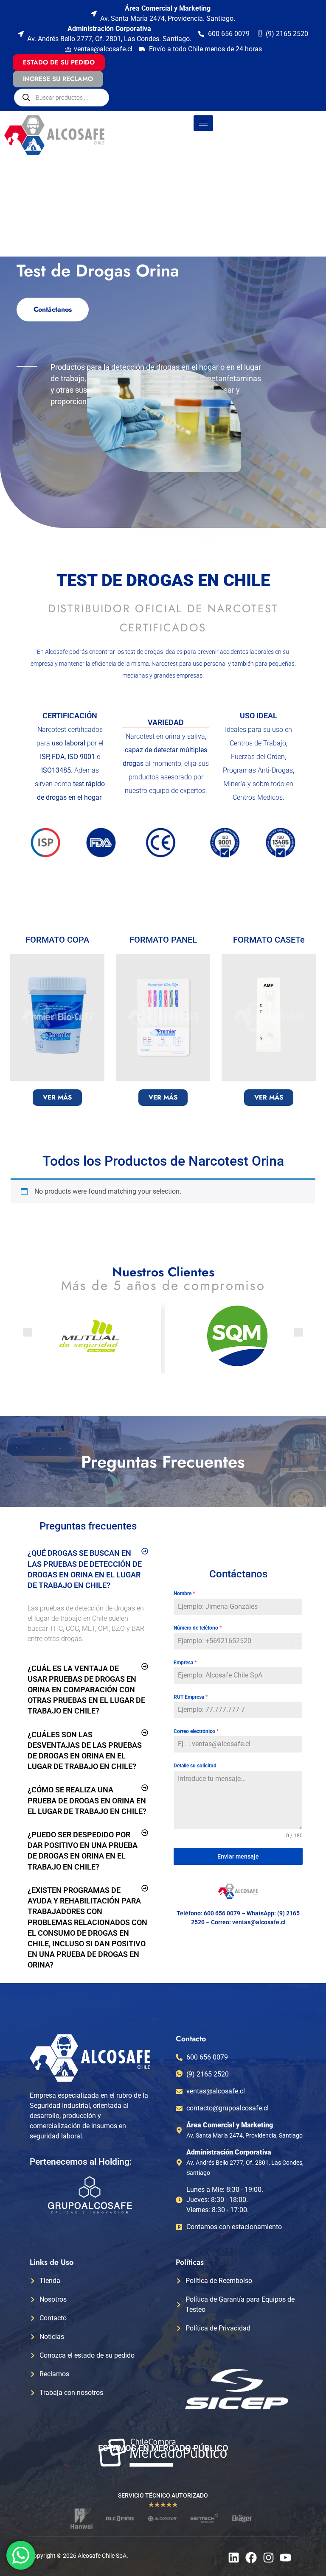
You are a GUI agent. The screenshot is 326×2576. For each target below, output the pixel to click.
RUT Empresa (191, 1697)
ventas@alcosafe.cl (259, 1922)
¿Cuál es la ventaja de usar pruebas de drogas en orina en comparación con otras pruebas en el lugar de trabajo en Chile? (86, 1690)
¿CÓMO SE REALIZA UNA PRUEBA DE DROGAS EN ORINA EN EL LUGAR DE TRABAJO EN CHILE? (87, 1800)
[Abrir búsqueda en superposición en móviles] (62, 98)
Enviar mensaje (238, 1856)
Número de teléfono (198, 1628)
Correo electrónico (196, 1731)
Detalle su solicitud (195, 1766)
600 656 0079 (222, 1913)
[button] (28, 1332)
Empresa (185, 1663)
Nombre (184, 1594)
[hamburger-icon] (203, 123)
